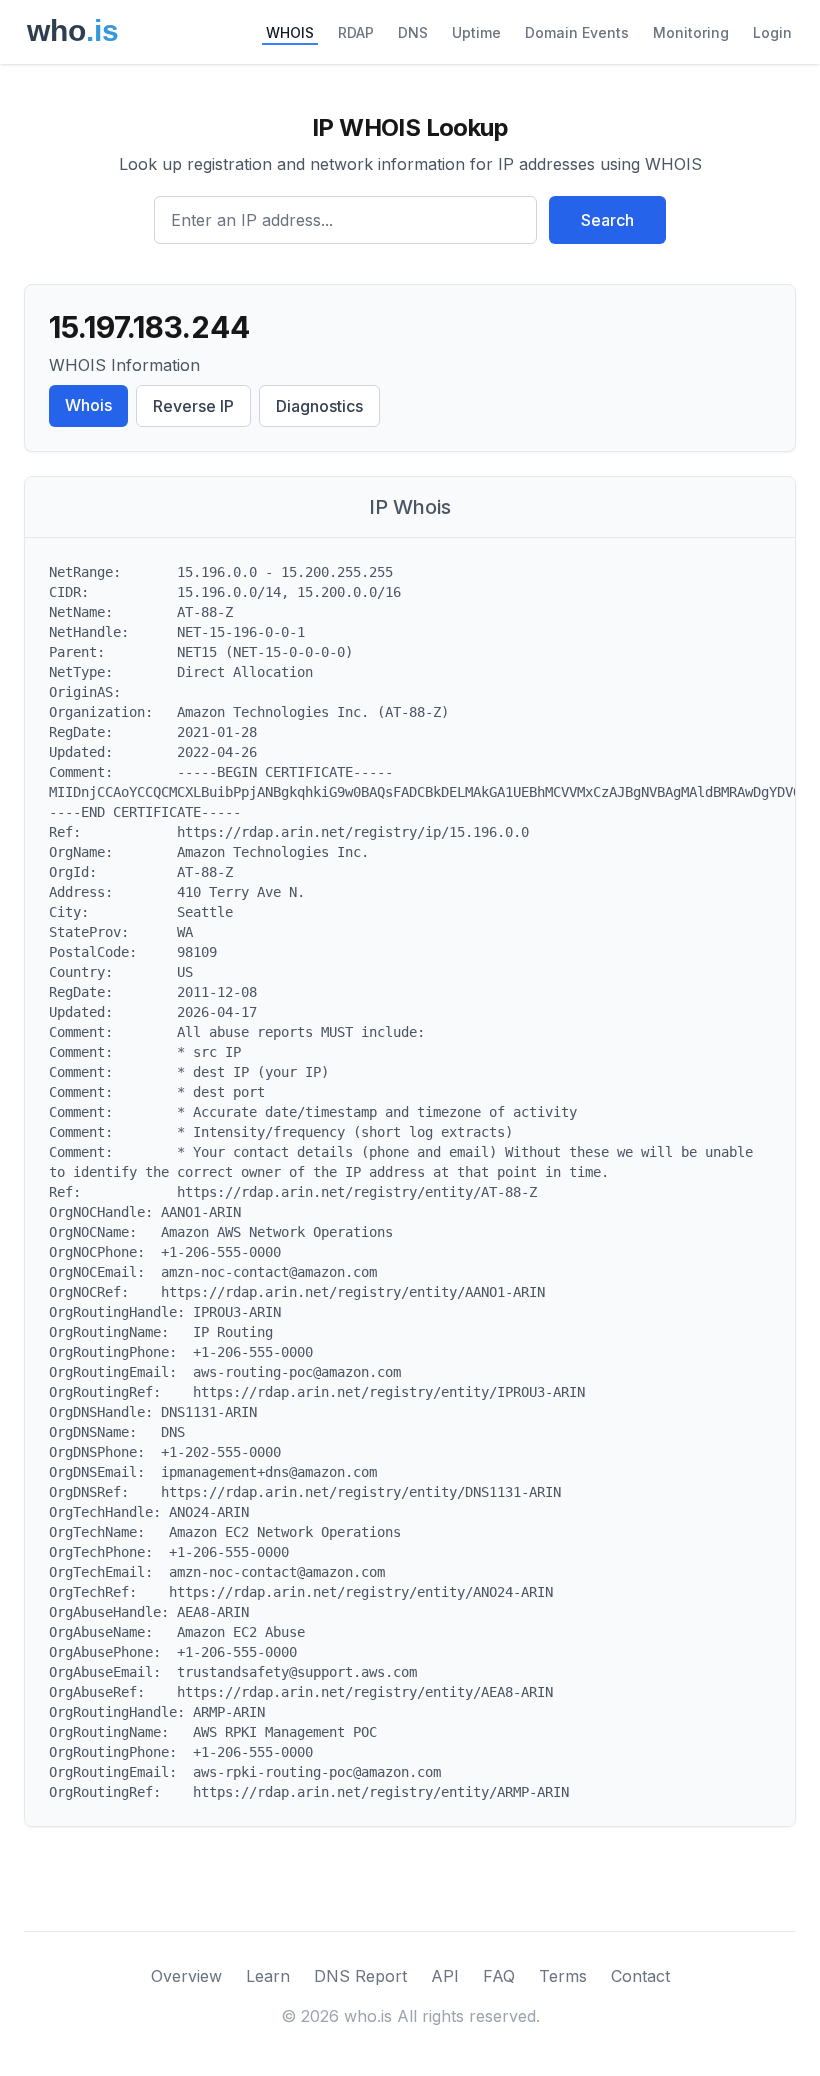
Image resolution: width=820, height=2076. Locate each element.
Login (772, 32)
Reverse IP (193, 406)
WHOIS (290, 32)
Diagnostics (319, 406)
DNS (413, 32)
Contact (640, 1976)
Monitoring (691, 32)
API (445, 1976)
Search (607, 220)
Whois (88, 405)
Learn (268, 1976)
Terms (563, 1976)
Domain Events (577, 32)
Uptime (476, 32)
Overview (186, 1976)
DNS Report (360, 1976)
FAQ (499, 1976)
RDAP (356, 32)
